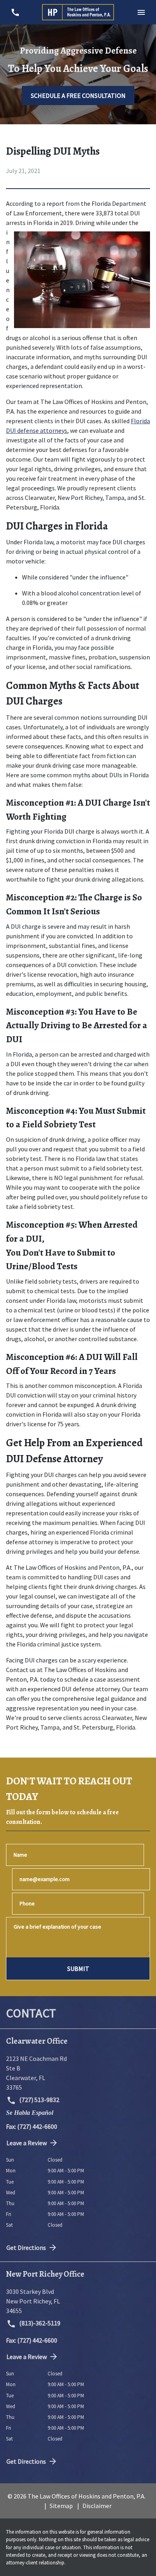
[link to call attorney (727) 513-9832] (15, 12)
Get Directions (26, 2248)
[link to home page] (78, 12)
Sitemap (61, 2506)
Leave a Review (27, 2143)
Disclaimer (97, 2506)
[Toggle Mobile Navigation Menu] (141, 12)
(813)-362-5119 (39, 2323)
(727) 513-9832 (39, 2100)
